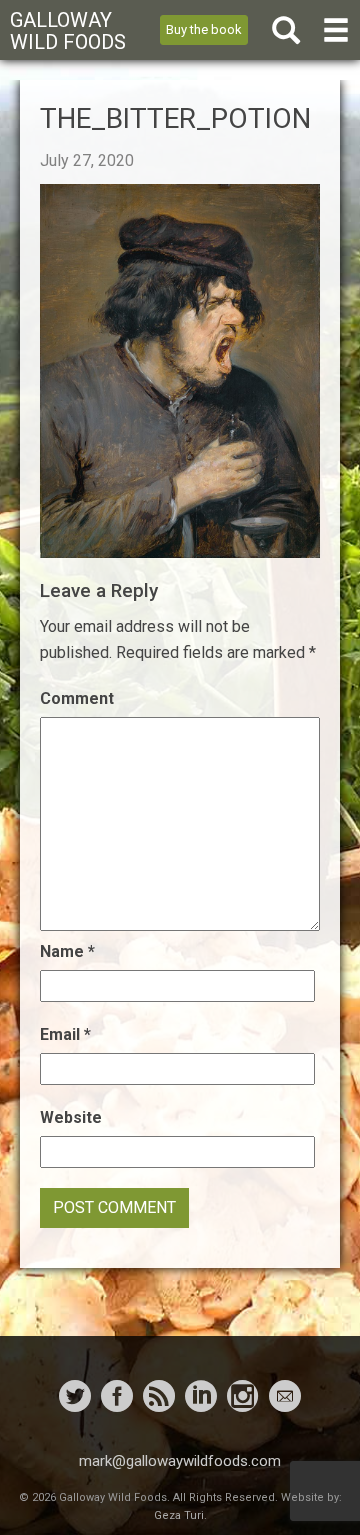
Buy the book (204, 29)
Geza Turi (179, 1515)
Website (71, 1117)
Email (65, 1034)
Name (67, 951)
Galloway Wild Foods (68, 31)
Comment (77, 698)
